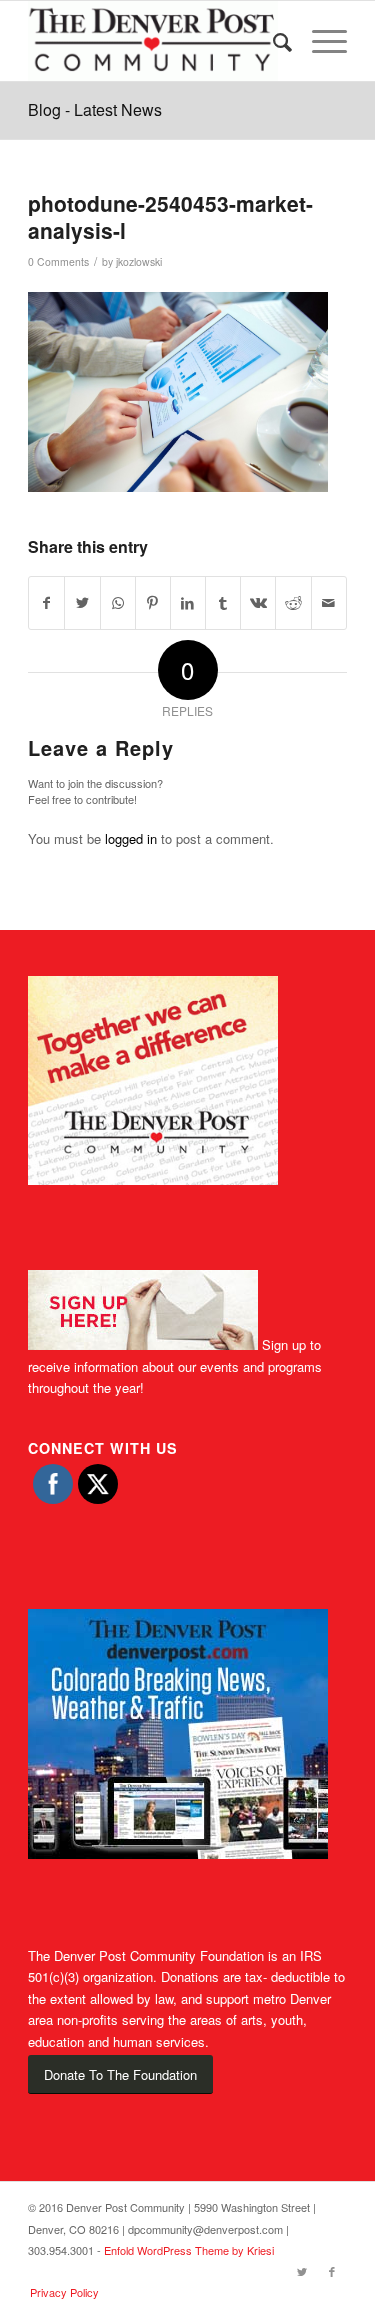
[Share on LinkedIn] (188, 603)
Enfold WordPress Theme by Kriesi (189, 2250)
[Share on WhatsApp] (118, 603)
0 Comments (58, 261)
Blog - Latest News (95, 109)
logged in (131, 838)
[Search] (272, 41)
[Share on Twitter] (82, 603)
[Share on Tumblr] (223, 603)
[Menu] (319, 41)
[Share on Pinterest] (153, 603)
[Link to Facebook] (332, 2271)
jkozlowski (139, 261)
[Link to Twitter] (302, 2271)
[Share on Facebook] (46, 603)
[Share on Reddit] (293, 603)
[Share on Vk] (258, 603)
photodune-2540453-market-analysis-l (170, 216)
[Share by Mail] (329, 603)
